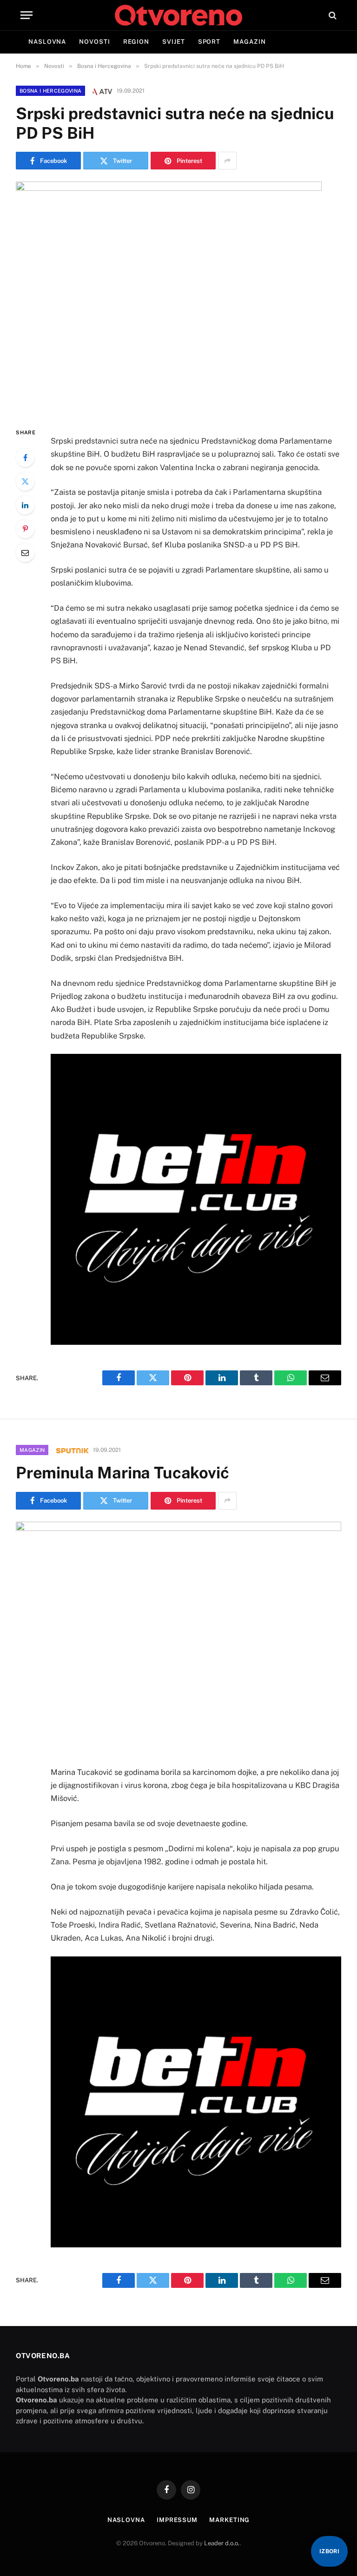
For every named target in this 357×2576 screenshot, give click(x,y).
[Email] (25, 553)
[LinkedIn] (25, 505)
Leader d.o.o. (222, 2543)
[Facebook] (25, 458)
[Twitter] (25, 481)
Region (136, 42)
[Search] (332, 15)
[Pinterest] (25, 529)
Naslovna (47, 42)
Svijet (173, 42)
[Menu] (26, 15)
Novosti (94, 42)
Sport (209, 42)
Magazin (249, 42)
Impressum (177, 2520)
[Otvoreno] (178, 15)
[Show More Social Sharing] (227, 161)
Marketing (229, 2520)
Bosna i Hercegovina (50, 91)
